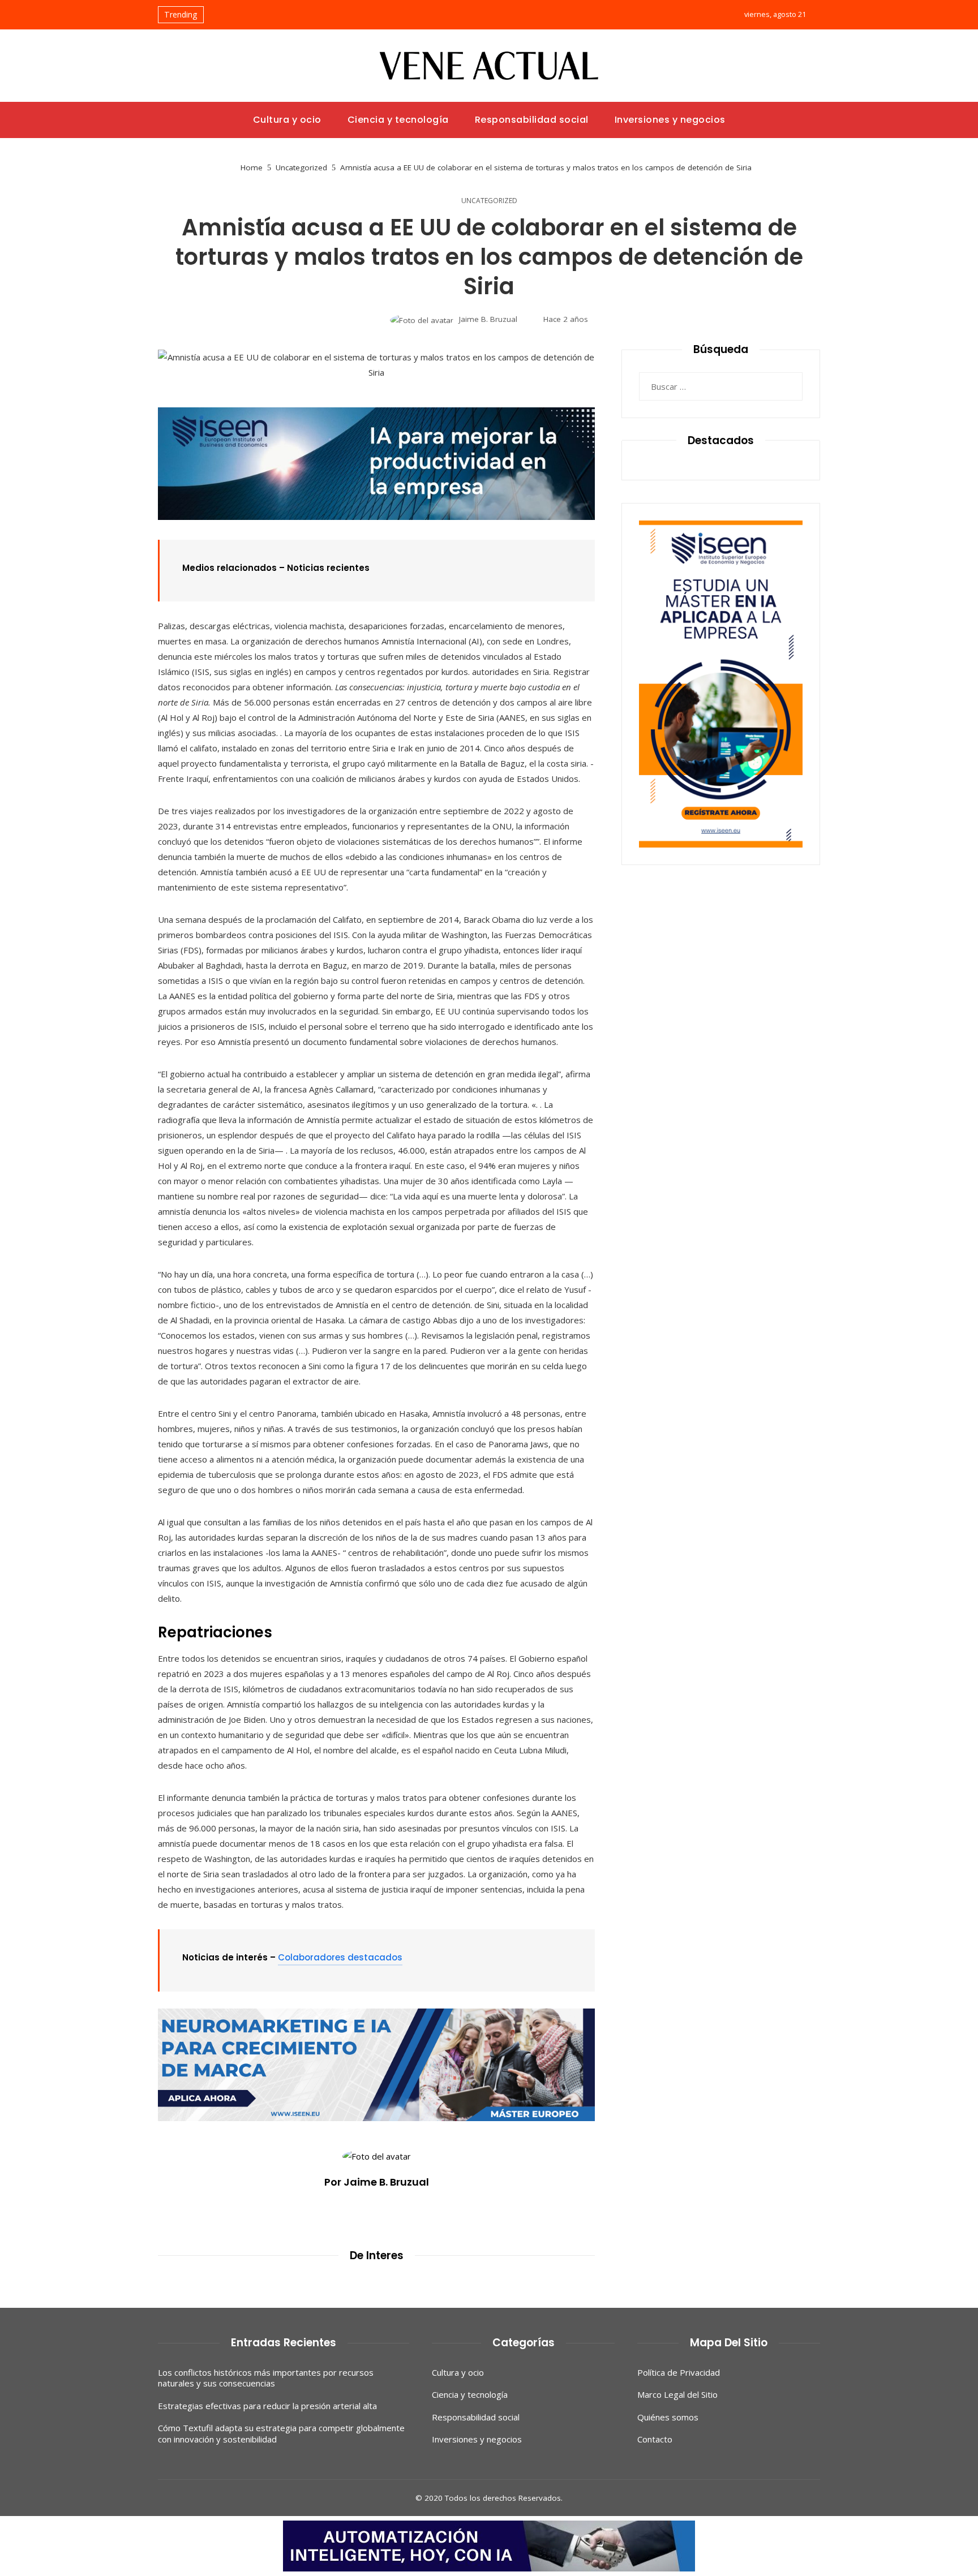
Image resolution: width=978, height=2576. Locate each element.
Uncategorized (489, 201)
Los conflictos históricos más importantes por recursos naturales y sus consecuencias (266, 2378)
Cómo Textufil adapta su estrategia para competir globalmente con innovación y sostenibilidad (281, 2433)
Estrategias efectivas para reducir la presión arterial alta (267, 2406)
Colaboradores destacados (340, 1957)
